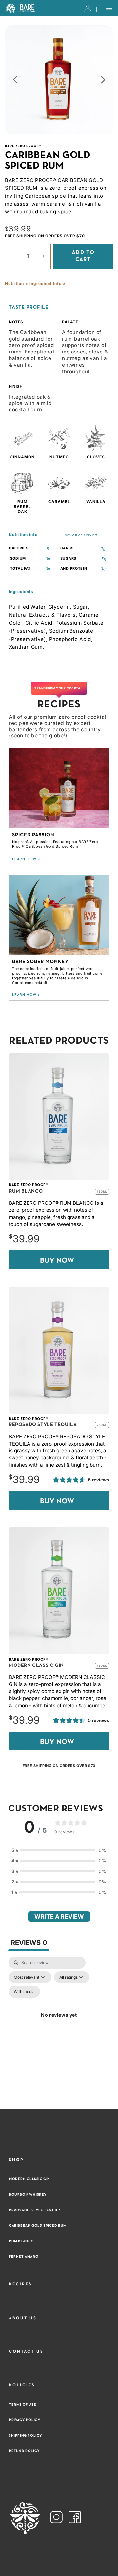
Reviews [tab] (29, 1943)
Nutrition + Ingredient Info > (35, 284)
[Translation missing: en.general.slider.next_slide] (103, 81)
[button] (20, 8)
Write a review (59, 1917)
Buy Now (57, 1261)
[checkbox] (24, 1992)
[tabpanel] (59, 2023)
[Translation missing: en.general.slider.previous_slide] (15, 81)
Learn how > (26, 859)
